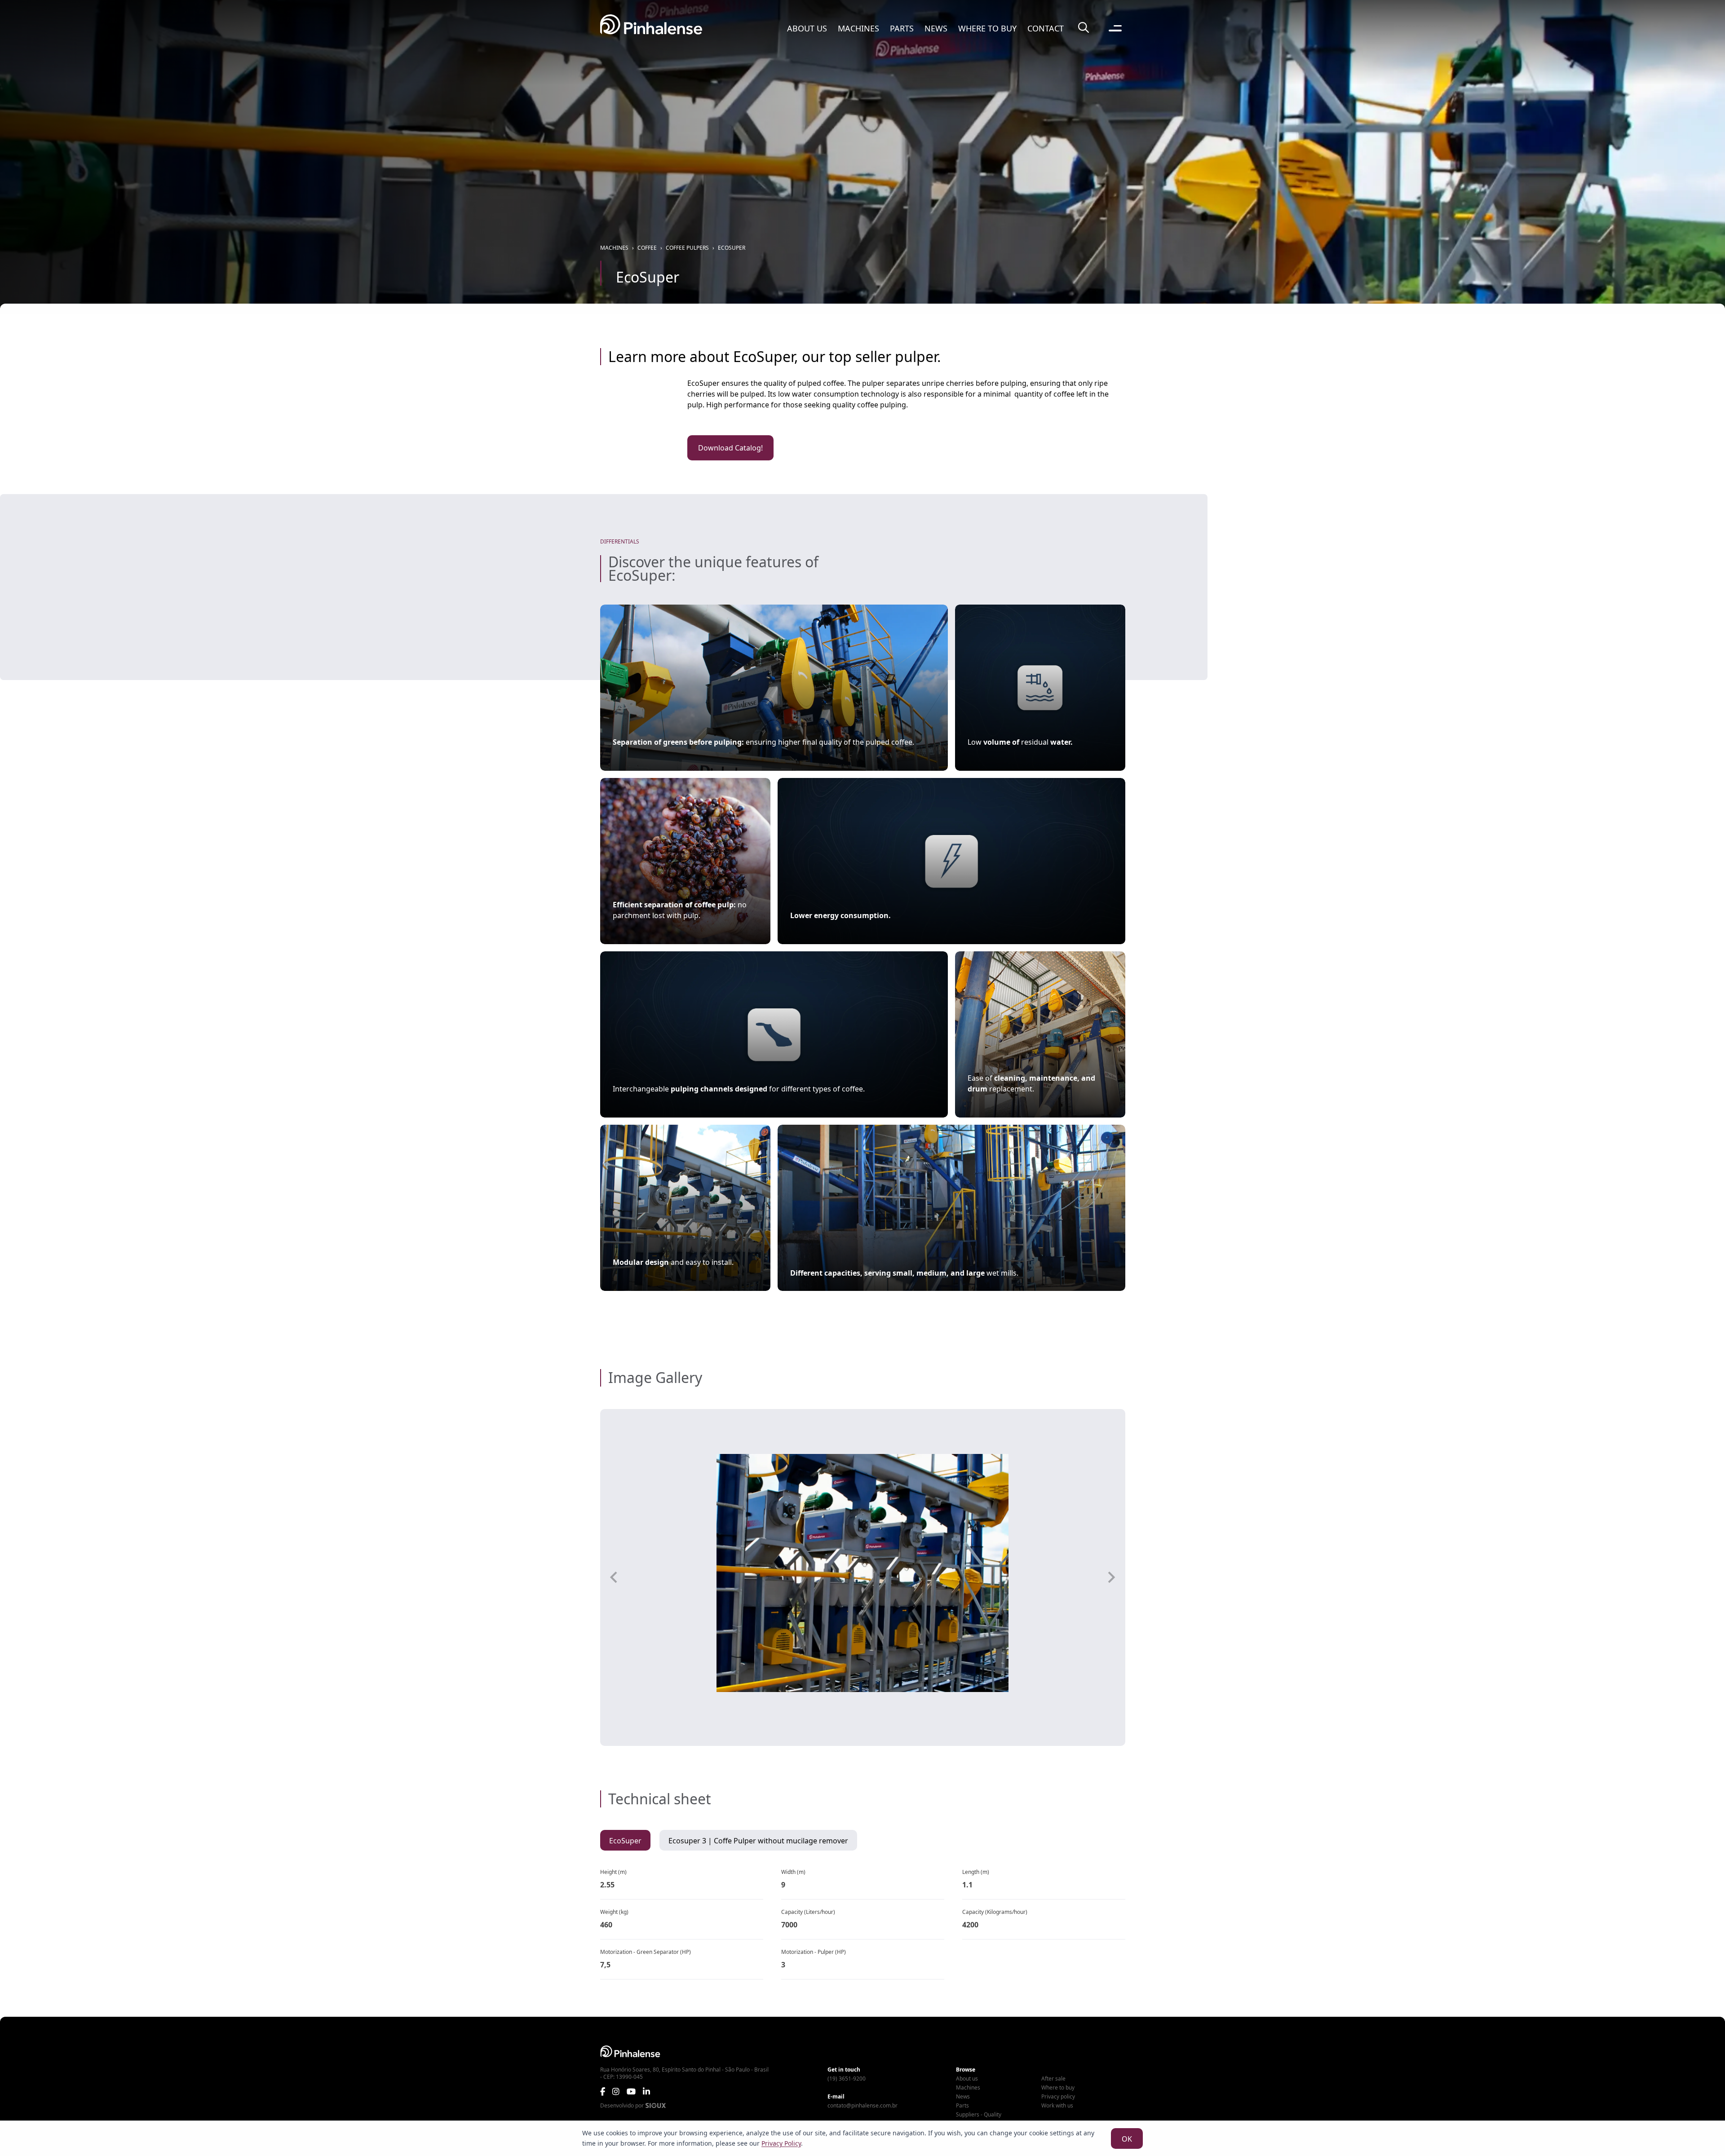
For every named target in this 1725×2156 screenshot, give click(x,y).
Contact (1046, 28)
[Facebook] (603, 2091)
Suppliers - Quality (979, 2115)
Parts (902, 28)
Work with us (1057, 2106)
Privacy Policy (781, 2143)
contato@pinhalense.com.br (862, 2106)
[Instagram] (616, 2091)
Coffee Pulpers (687, 248)
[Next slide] (1111, 1577)
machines (614, 248)
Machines (858, 28)
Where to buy (987, 28)
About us (807, 28)
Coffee (647, 248)
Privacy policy (1058, 2097)
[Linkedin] (646, 2091)
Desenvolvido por (622, 2106)
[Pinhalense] (651, 28)
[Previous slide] (615, 1577)
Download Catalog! (730, 448)
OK (1127, 2139)
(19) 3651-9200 (847, 2079)
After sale (1053, 2079)
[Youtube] (631, 2091)
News (936, 28)
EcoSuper (732, 248)
